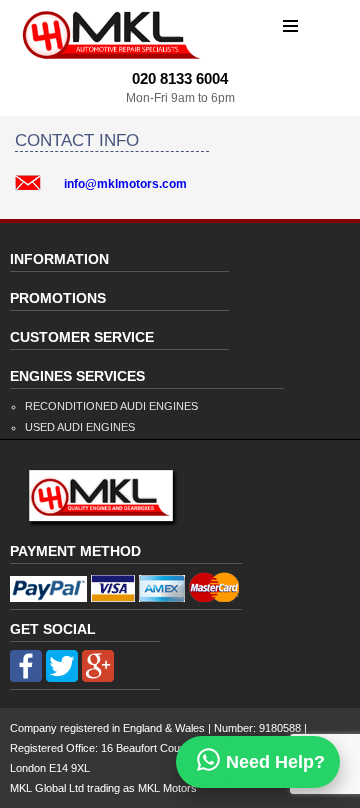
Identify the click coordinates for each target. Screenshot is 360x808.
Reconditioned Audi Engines (111, 406)
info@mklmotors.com (125, 184)
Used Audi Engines (80, 427)
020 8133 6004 (180, 78)
